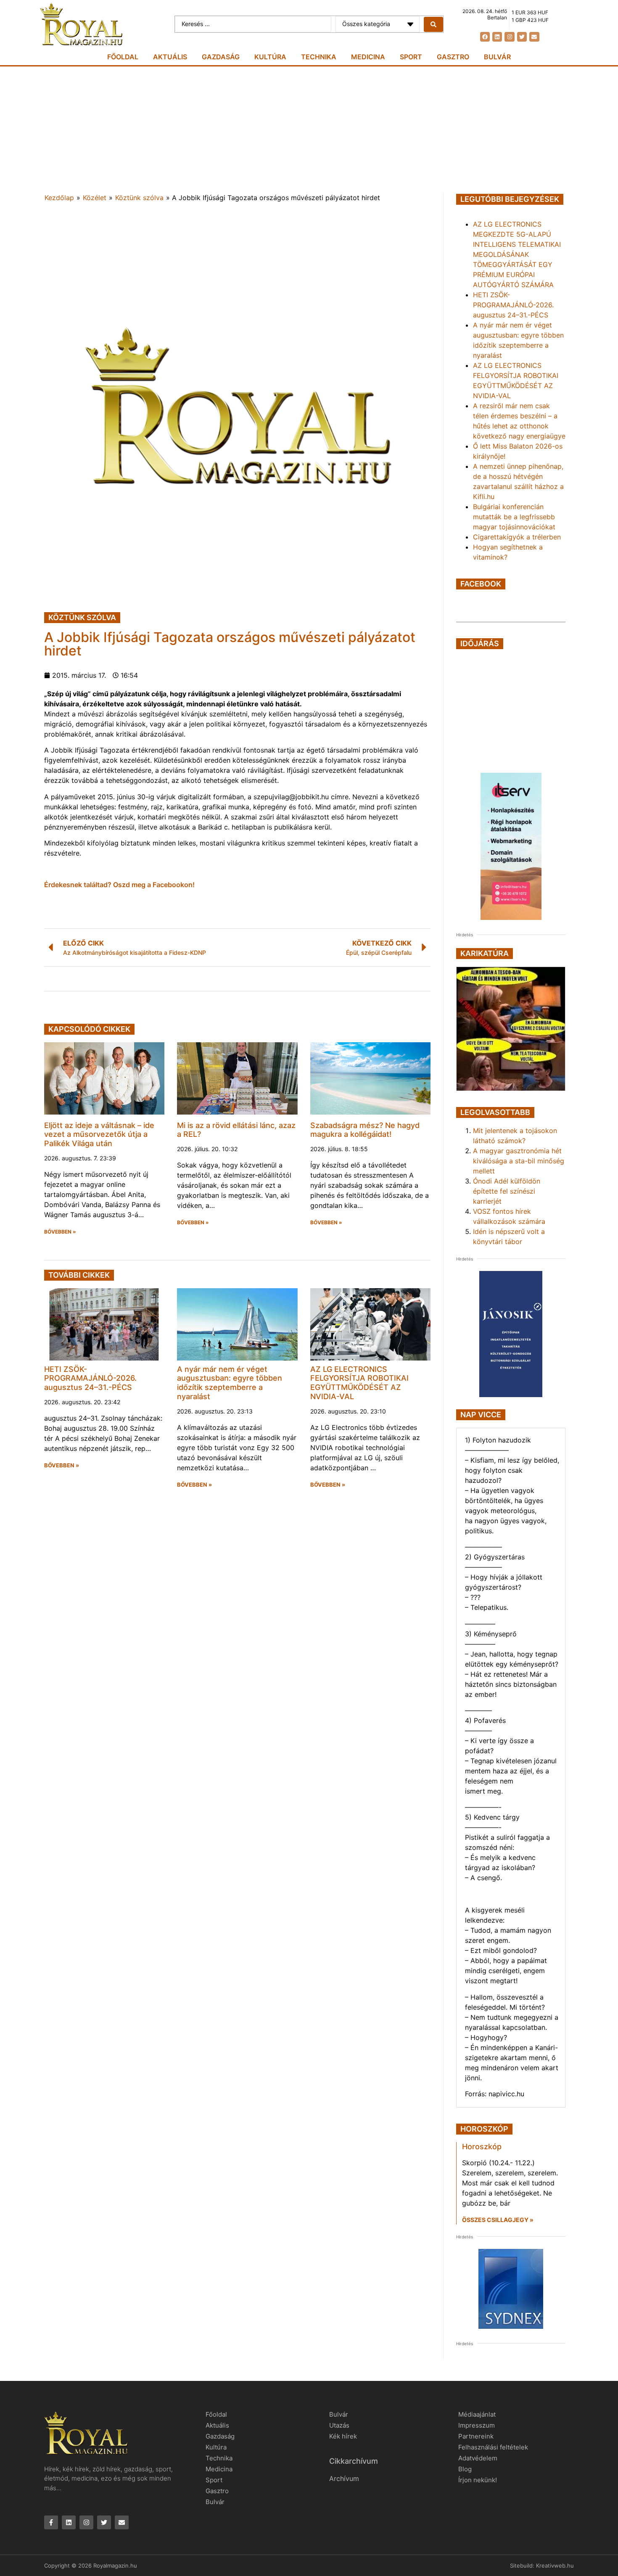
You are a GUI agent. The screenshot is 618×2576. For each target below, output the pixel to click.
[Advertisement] (309, 129)
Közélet (95, 198)
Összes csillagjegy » (498, 2220)
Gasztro (453, 57)
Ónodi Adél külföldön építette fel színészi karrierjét (507, 1191)
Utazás (339, 2425)
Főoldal (123, 57)
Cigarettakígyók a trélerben (517, 537)
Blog (465, 2469)
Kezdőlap (59, 198)
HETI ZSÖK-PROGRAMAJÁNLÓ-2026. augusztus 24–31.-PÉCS (90, 1378)
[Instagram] (509, 37)
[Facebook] (485, 37)
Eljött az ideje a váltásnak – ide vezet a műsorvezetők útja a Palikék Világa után (99, 1134)
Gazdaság (221, 57)
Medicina (368, 57)
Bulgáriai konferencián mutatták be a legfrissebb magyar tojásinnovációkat (514, 517)
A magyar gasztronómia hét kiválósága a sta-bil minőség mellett (519, 1161)
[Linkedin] (497, 37)
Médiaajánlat (477, 2414)
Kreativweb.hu (555, 2565)
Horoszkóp (482, 2147)
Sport (411, 57)
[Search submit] (433, 24)
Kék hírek (343, 2436)
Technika (319, 57)
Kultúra (270, 57)
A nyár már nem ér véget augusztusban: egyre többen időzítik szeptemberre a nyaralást (230, 1383)
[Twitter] (522, 37)
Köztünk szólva (139, 198)
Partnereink (476, 2436)
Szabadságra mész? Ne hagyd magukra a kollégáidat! (365, 1130)
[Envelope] (534, 37)
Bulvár (497, 57)
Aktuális (170, 57)
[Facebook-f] (51, 2522)
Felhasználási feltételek (493, 2447)
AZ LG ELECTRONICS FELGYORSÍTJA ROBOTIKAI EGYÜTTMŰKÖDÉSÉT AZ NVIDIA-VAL (359, 1383)
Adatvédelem (478, 2458)
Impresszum (477, 2425)
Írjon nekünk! (478, 2480)
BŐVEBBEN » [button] (60, 1232)
